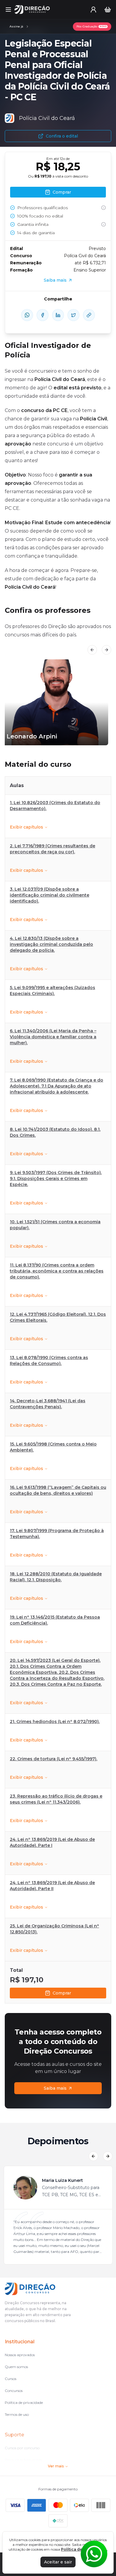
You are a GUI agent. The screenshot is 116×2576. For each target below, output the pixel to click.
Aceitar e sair (58, 2562)
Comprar (62, 1993)
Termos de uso (17, 2414)
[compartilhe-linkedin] (58, 315)
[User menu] (93, 10)
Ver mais (56, 2466)
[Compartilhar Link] (89, 315)
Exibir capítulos (26, 827)
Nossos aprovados (20, 2355)
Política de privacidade (24, 2403)
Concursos (14, 2391)
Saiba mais (55, 2088)
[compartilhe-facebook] (43, 315)
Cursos (11, 2379)
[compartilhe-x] (73, 315)
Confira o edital (62, 136)
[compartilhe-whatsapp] (27, 315)
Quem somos (16, 2367)
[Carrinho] (108, 10)
